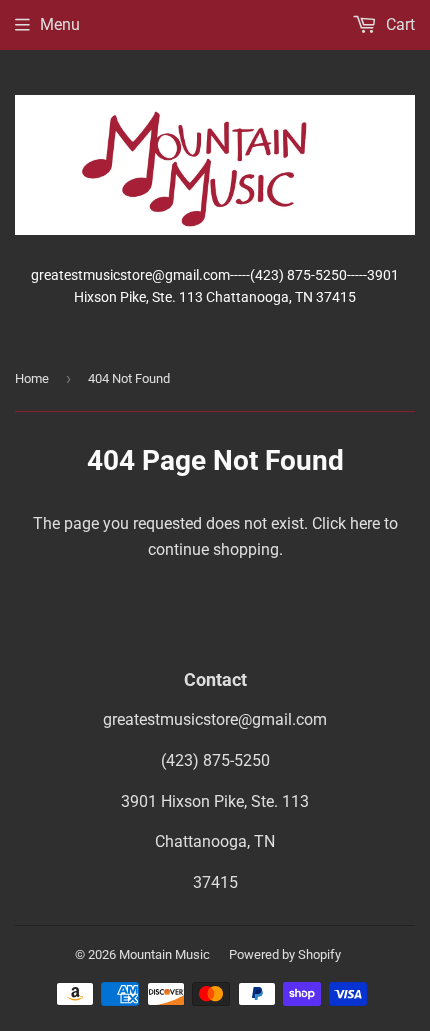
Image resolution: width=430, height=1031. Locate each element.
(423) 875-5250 (215, 760)
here (365, 523)
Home (32, 378)
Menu (60, 24)
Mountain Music (164, 954)
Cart (398, 24)
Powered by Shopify (285, 954)
